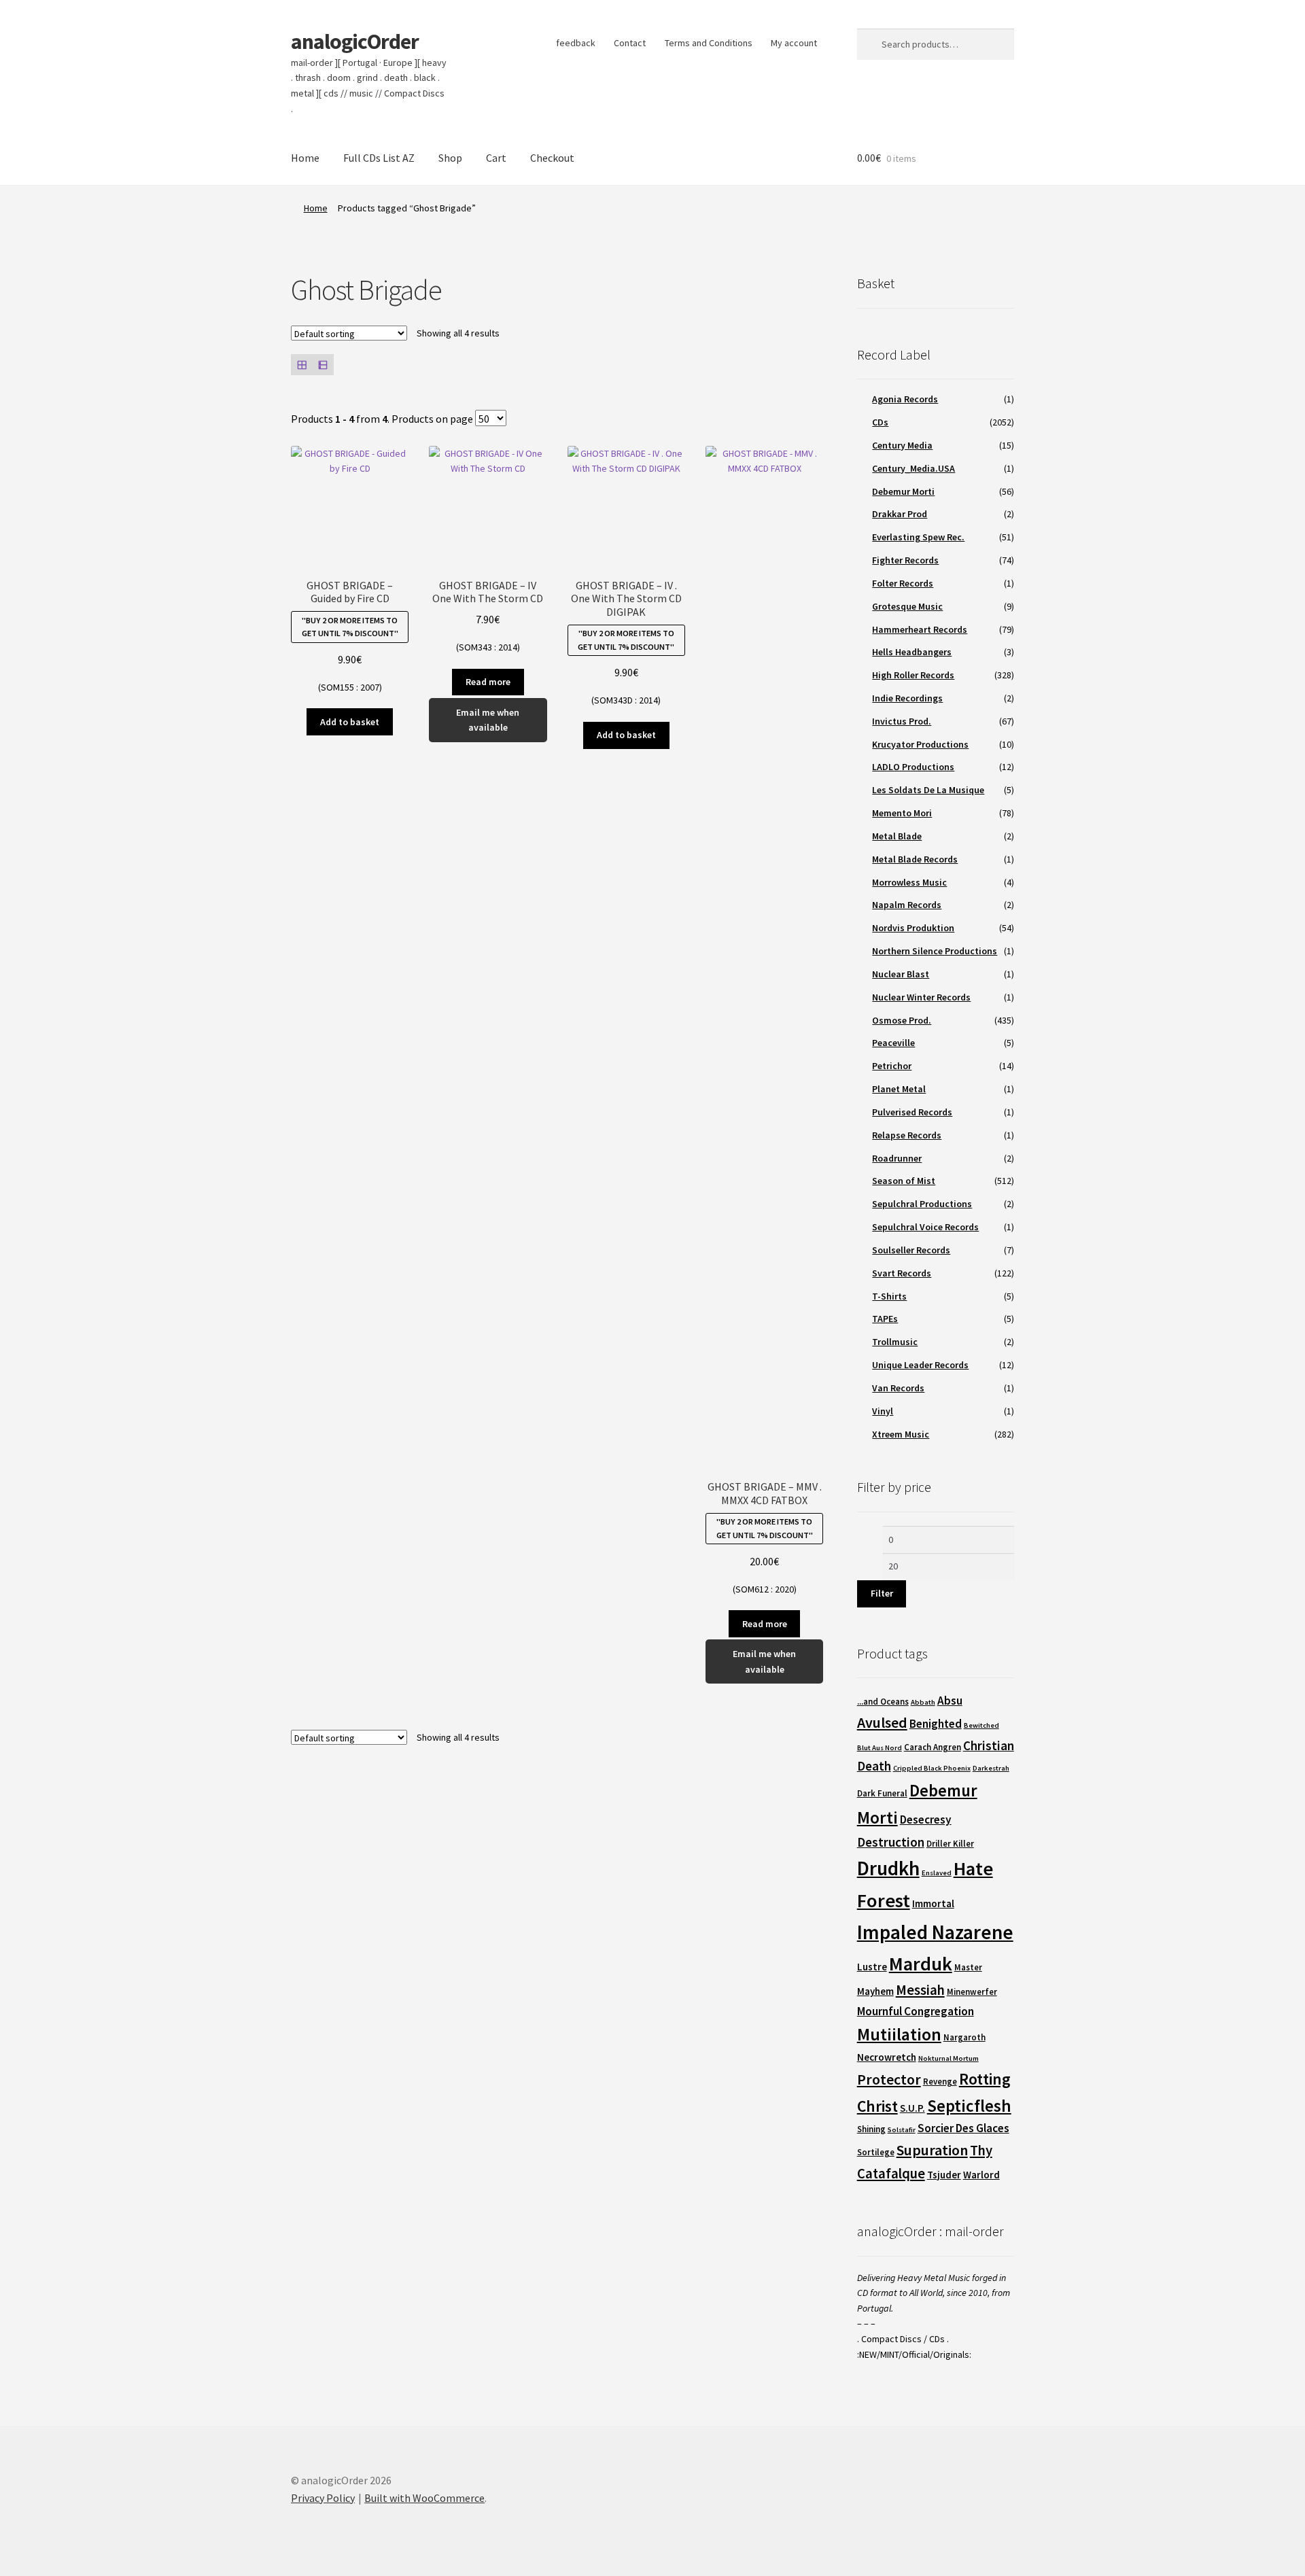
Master (968, 1967)
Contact (630, 43)
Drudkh (888, 1868)
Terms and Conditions (709, 43)
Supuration (932, 2150)
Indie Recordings (907, 698)
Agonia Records (905, 399)
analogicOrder (355, 41)
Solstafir (902, 2130)
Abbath (923, 1702)
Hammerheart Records (920, 629)
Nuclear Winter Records (921, 997)
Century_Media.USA (913, 468)
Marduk (921, 1964)
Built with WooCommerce (424, 2498)
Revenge (940, 2082)
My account (794, 43)
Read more (488, 682)
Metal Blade (897, 836)
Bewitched (981, 1725)
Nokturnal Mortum (949, 2058)
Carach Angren (933, 1747)
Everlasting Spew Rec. (918, 537)
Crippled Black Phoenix (932, 1768)
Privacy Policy (323, 2498)
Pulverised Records (912, 1112)
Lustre (872, 1967)
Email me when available (488, 720)
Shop (450, 158)
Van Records (898, 1388)
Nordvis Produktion (913, 928)
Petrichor (892, 1066)
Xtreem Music (901, 1434)
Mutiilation (899, 2034)
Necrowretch (887, 2057)
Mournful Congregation (916, 2011)
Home (305, 158)
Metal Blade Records (915, 859)
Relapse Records (907, 1135)
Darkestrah (991, 1768)
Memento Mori (902, 813)
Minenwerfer (972, 1992)
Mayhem (875, 1991)
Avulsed (882, 1722)
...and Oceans (883, 1702)
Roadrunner (897, 1158)
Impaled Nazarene (935, 1932)
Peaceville (893, 1043)
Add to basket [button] (350, 722)
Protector (889, 2079)
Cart (496, 158)
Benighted (936, 1724)
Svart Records (902, 1273)
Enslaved (937, 1873)
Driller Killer (950, 1844)
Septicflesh (969, 2106)
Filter (882, 1593)
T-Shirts (889, 1296)
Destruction (891, 1842)
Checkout (552, 158)
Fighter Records (905, 560)
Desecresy (926, 1820)
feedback (576, 43)
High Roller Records (913, 675)
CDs (880, 422)
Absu (950, 1701)
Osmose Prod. (902, 1020)
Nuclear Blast (901, 974)
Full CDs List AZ (379, 158)
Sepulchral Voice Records (925, 1227)
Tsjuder (944, 2175)
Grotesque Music (907, 606)
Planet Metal (899, 1089)
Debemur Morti (903, 491)
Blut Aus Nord (880, 1748)
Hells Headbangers (912, 652)
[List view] (323, 365)
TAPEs (885, 1319)
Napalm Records (907, 905)
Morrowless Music (909, 882)
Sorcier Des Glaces (963, 2128)
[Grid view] (301, 365)
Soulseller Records (911, 1250)
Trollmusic (895, 1342)
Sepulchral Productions (922, 1204)
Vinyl (883, 1411)
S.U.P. (912, 2108)
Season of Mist (904, 1181)
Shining (871, 2129)
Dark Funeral (882, 1793)
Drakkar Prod (900, 514)
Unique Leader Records (920, 1365)
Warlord (981, 2175)
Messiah (920, 1990)
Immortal (933, 1903)
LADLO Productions (913, 767)
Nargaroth (964, 2037)
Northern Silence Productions (935, 951)
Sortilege (876, 2152)
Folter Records (903, 583)
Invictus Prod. (902, 721)
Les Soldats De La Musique (928, 790)
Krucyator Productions (920, 744)
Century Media (902, 445)
